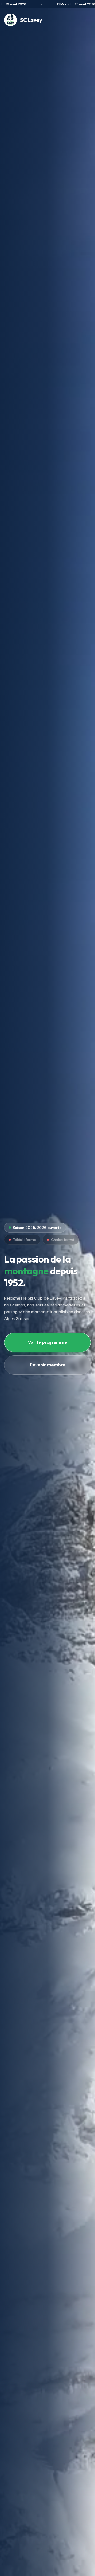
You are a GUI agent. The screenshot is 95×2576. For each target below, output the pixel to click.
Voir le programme (47, 1342)
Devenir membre (48, 1365)
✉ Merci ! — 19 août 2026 (66, 4)
